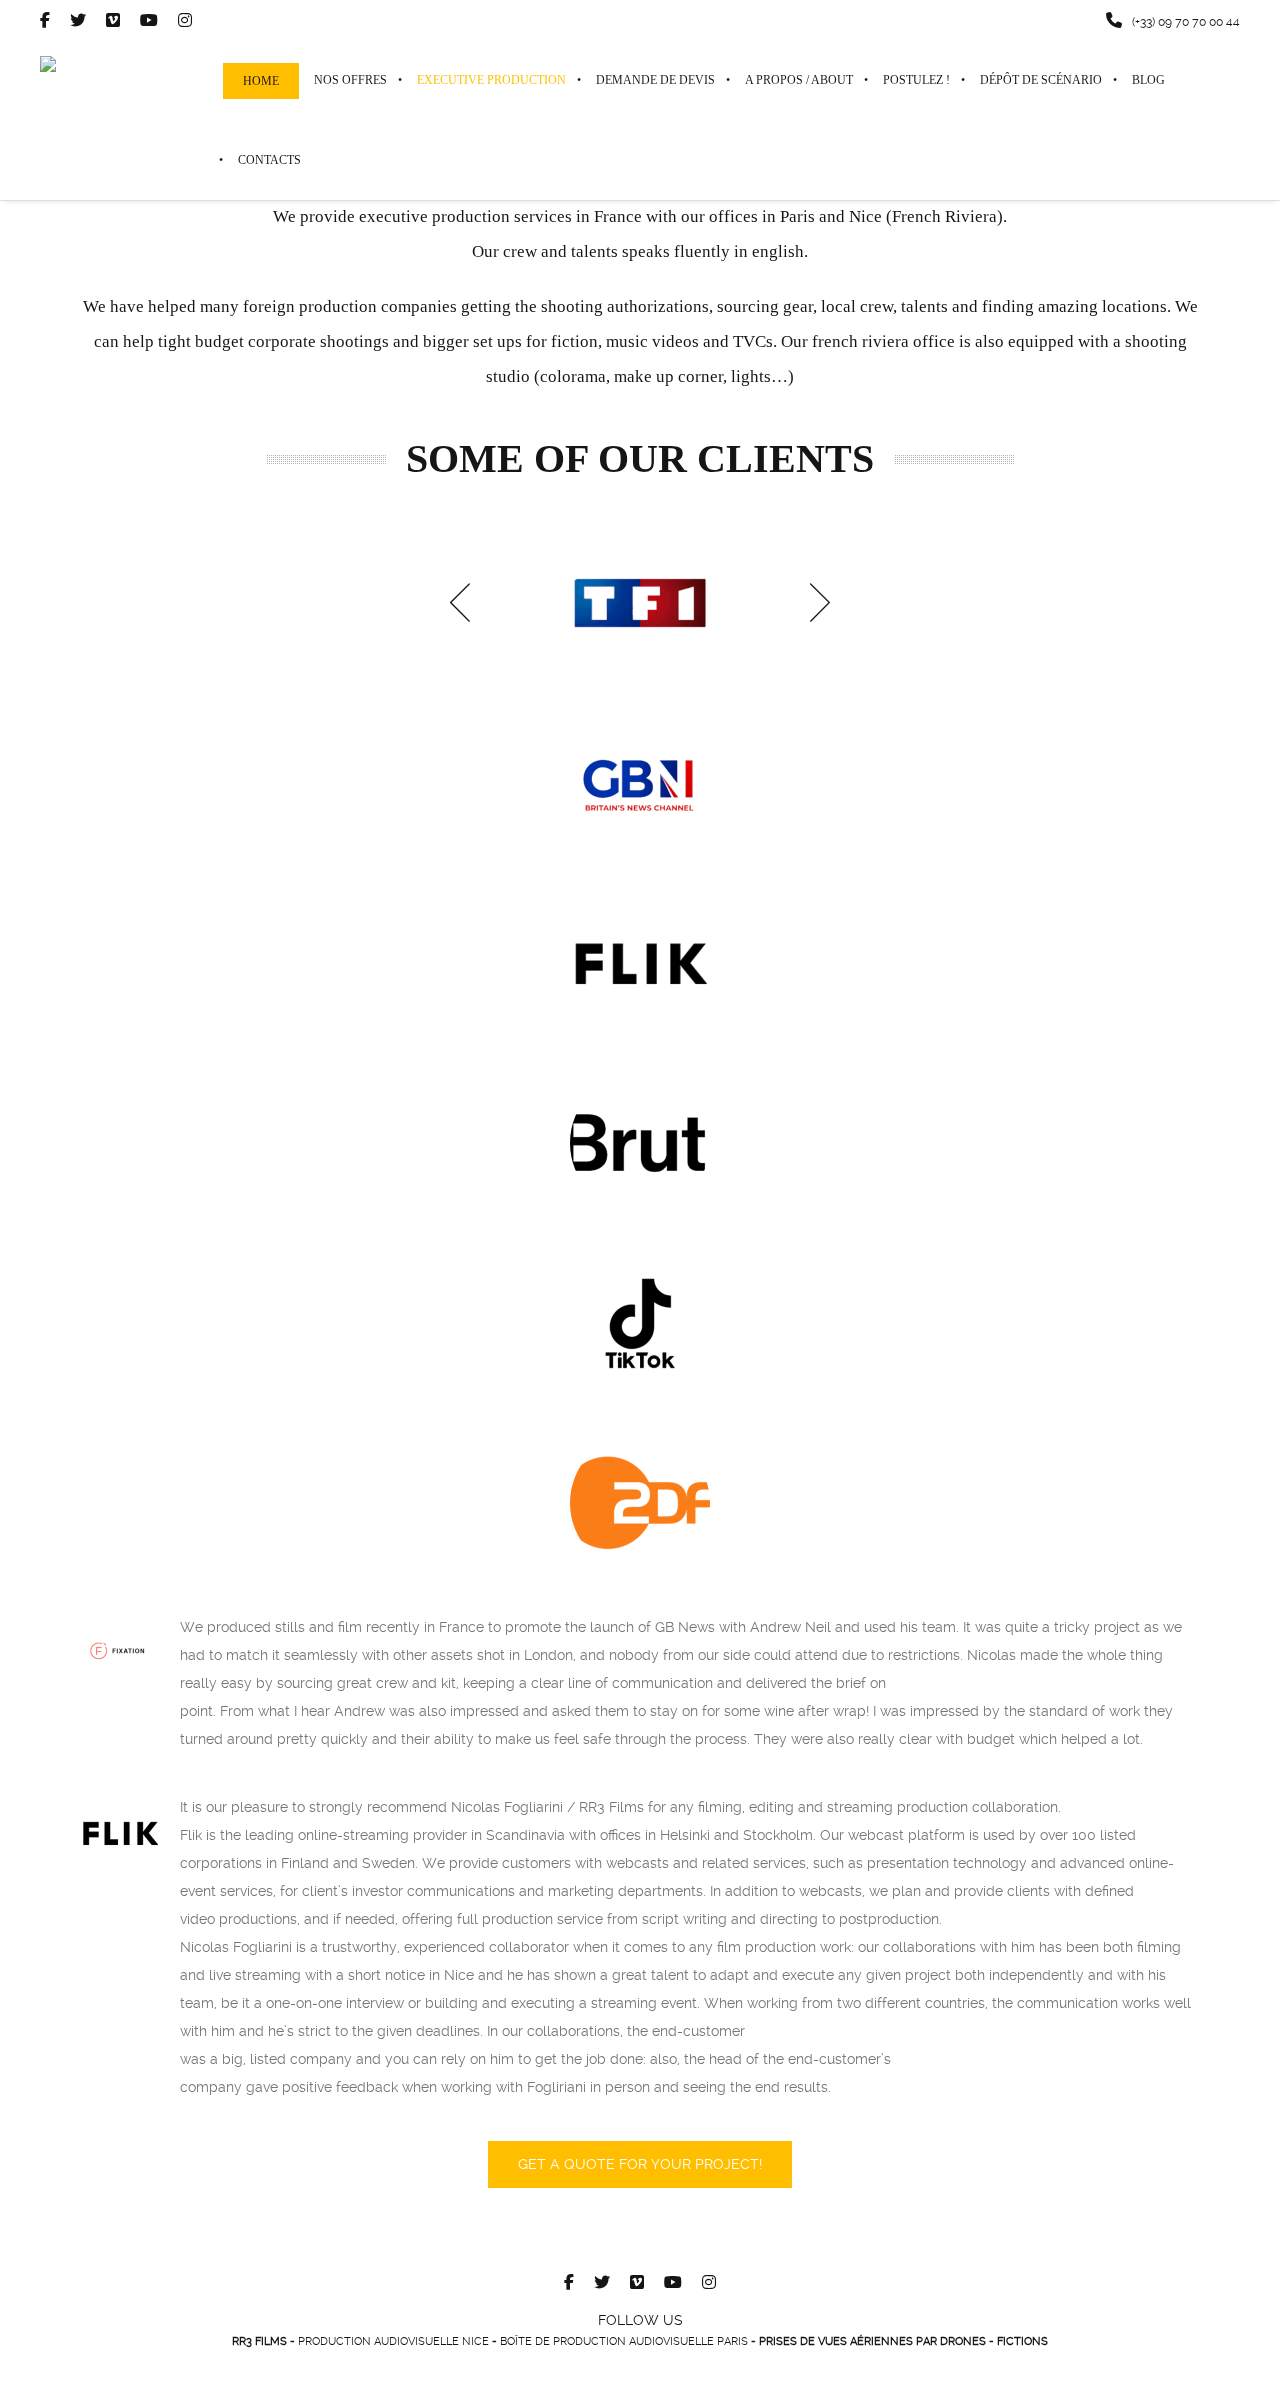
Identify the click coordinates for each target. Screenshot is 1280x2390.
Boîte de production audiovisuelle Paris (624, 2341)
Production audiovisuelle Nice (393, 2341)
